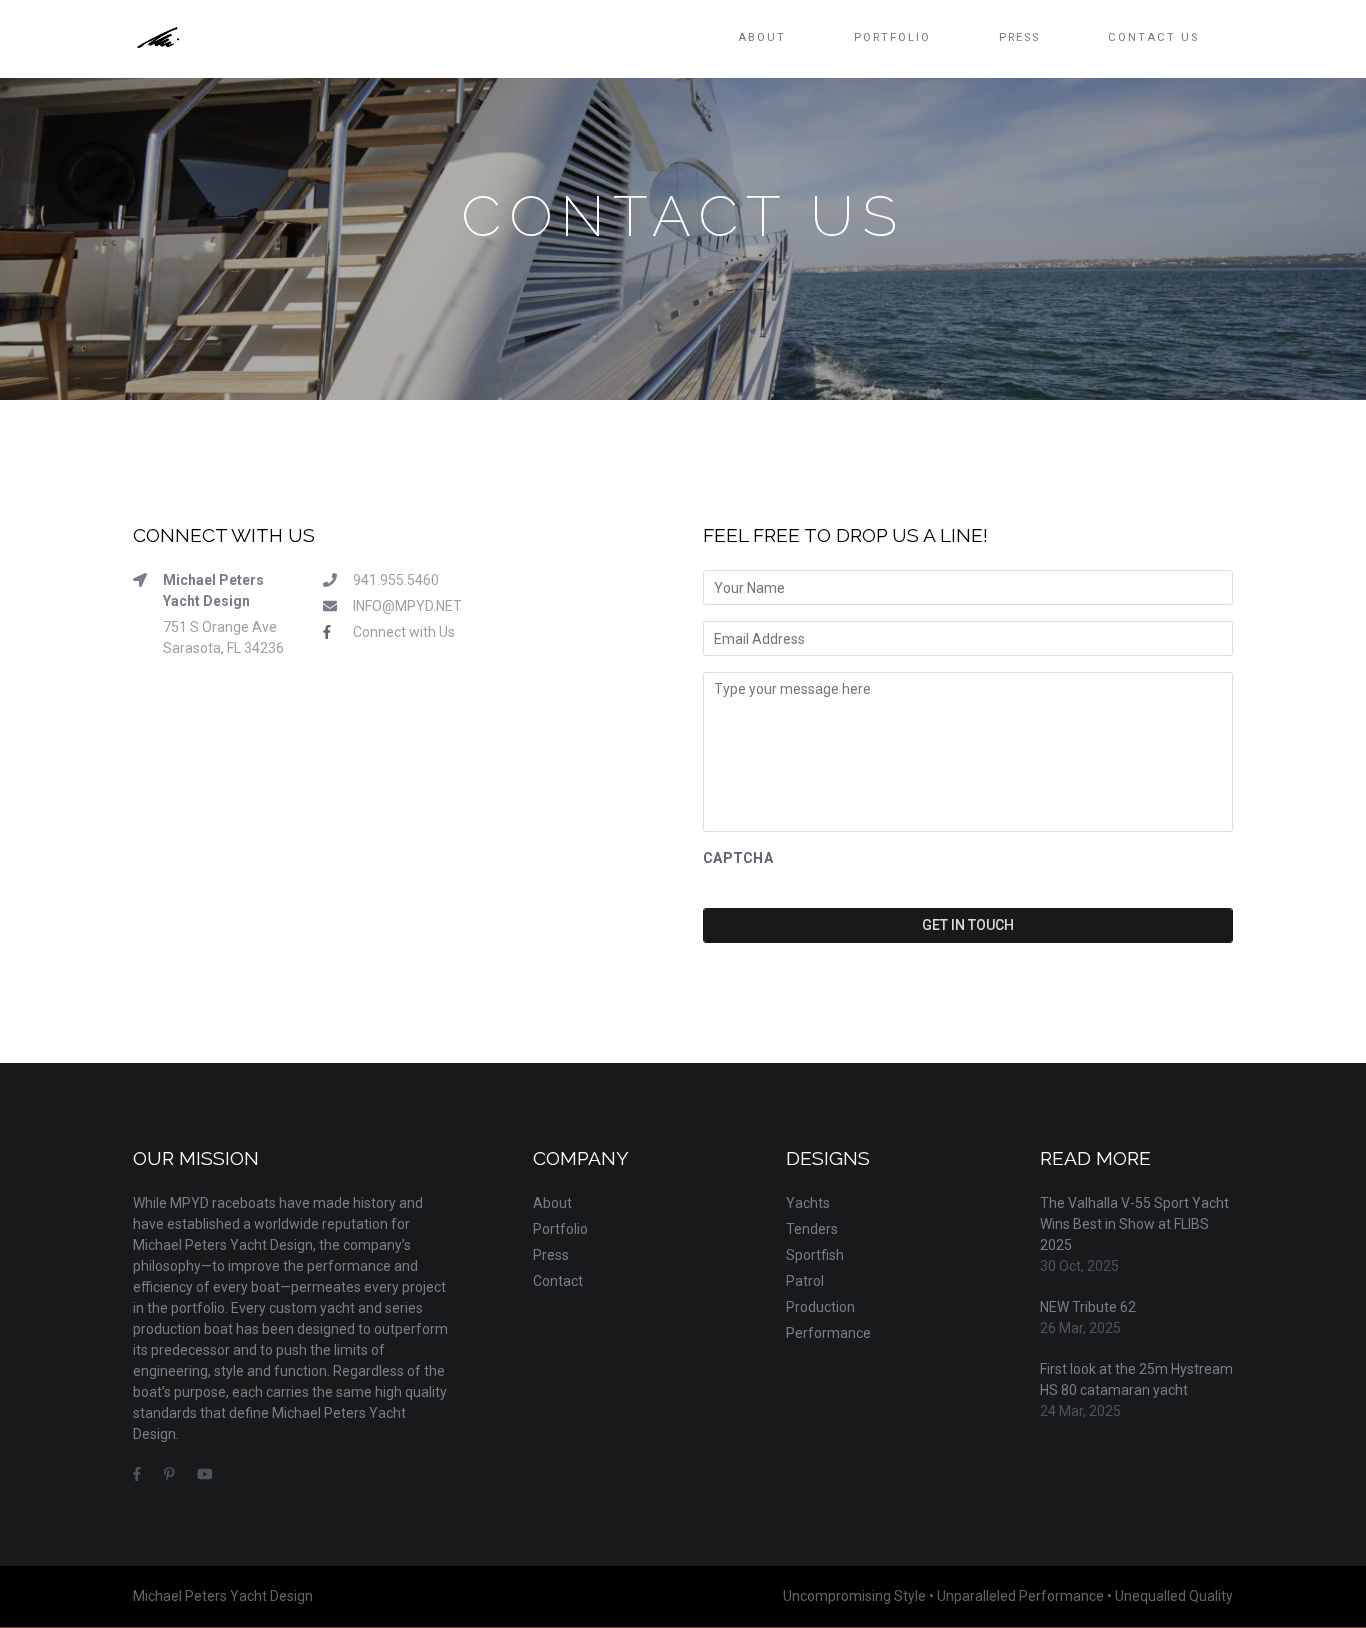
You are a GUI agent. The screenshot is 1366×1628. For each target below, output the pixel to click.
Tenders (812, 1229)
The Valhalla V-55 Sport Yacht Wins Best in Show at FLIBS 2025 (1134, 1224)
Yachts (808, 1203)
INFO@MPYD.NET (407, 606)
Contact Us (1153, 37)
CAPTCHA (738, 858)
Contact (558, 1281)
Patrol (805, 1281)
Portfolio (892, 37)
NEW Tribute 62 (1088, 1307)
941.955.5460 (396, 580)
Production (820, 1307)
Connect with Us (404, 632)
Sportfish (815, 1255)
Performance (828, 1333)
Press (1019, 37)
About (762, 37)
